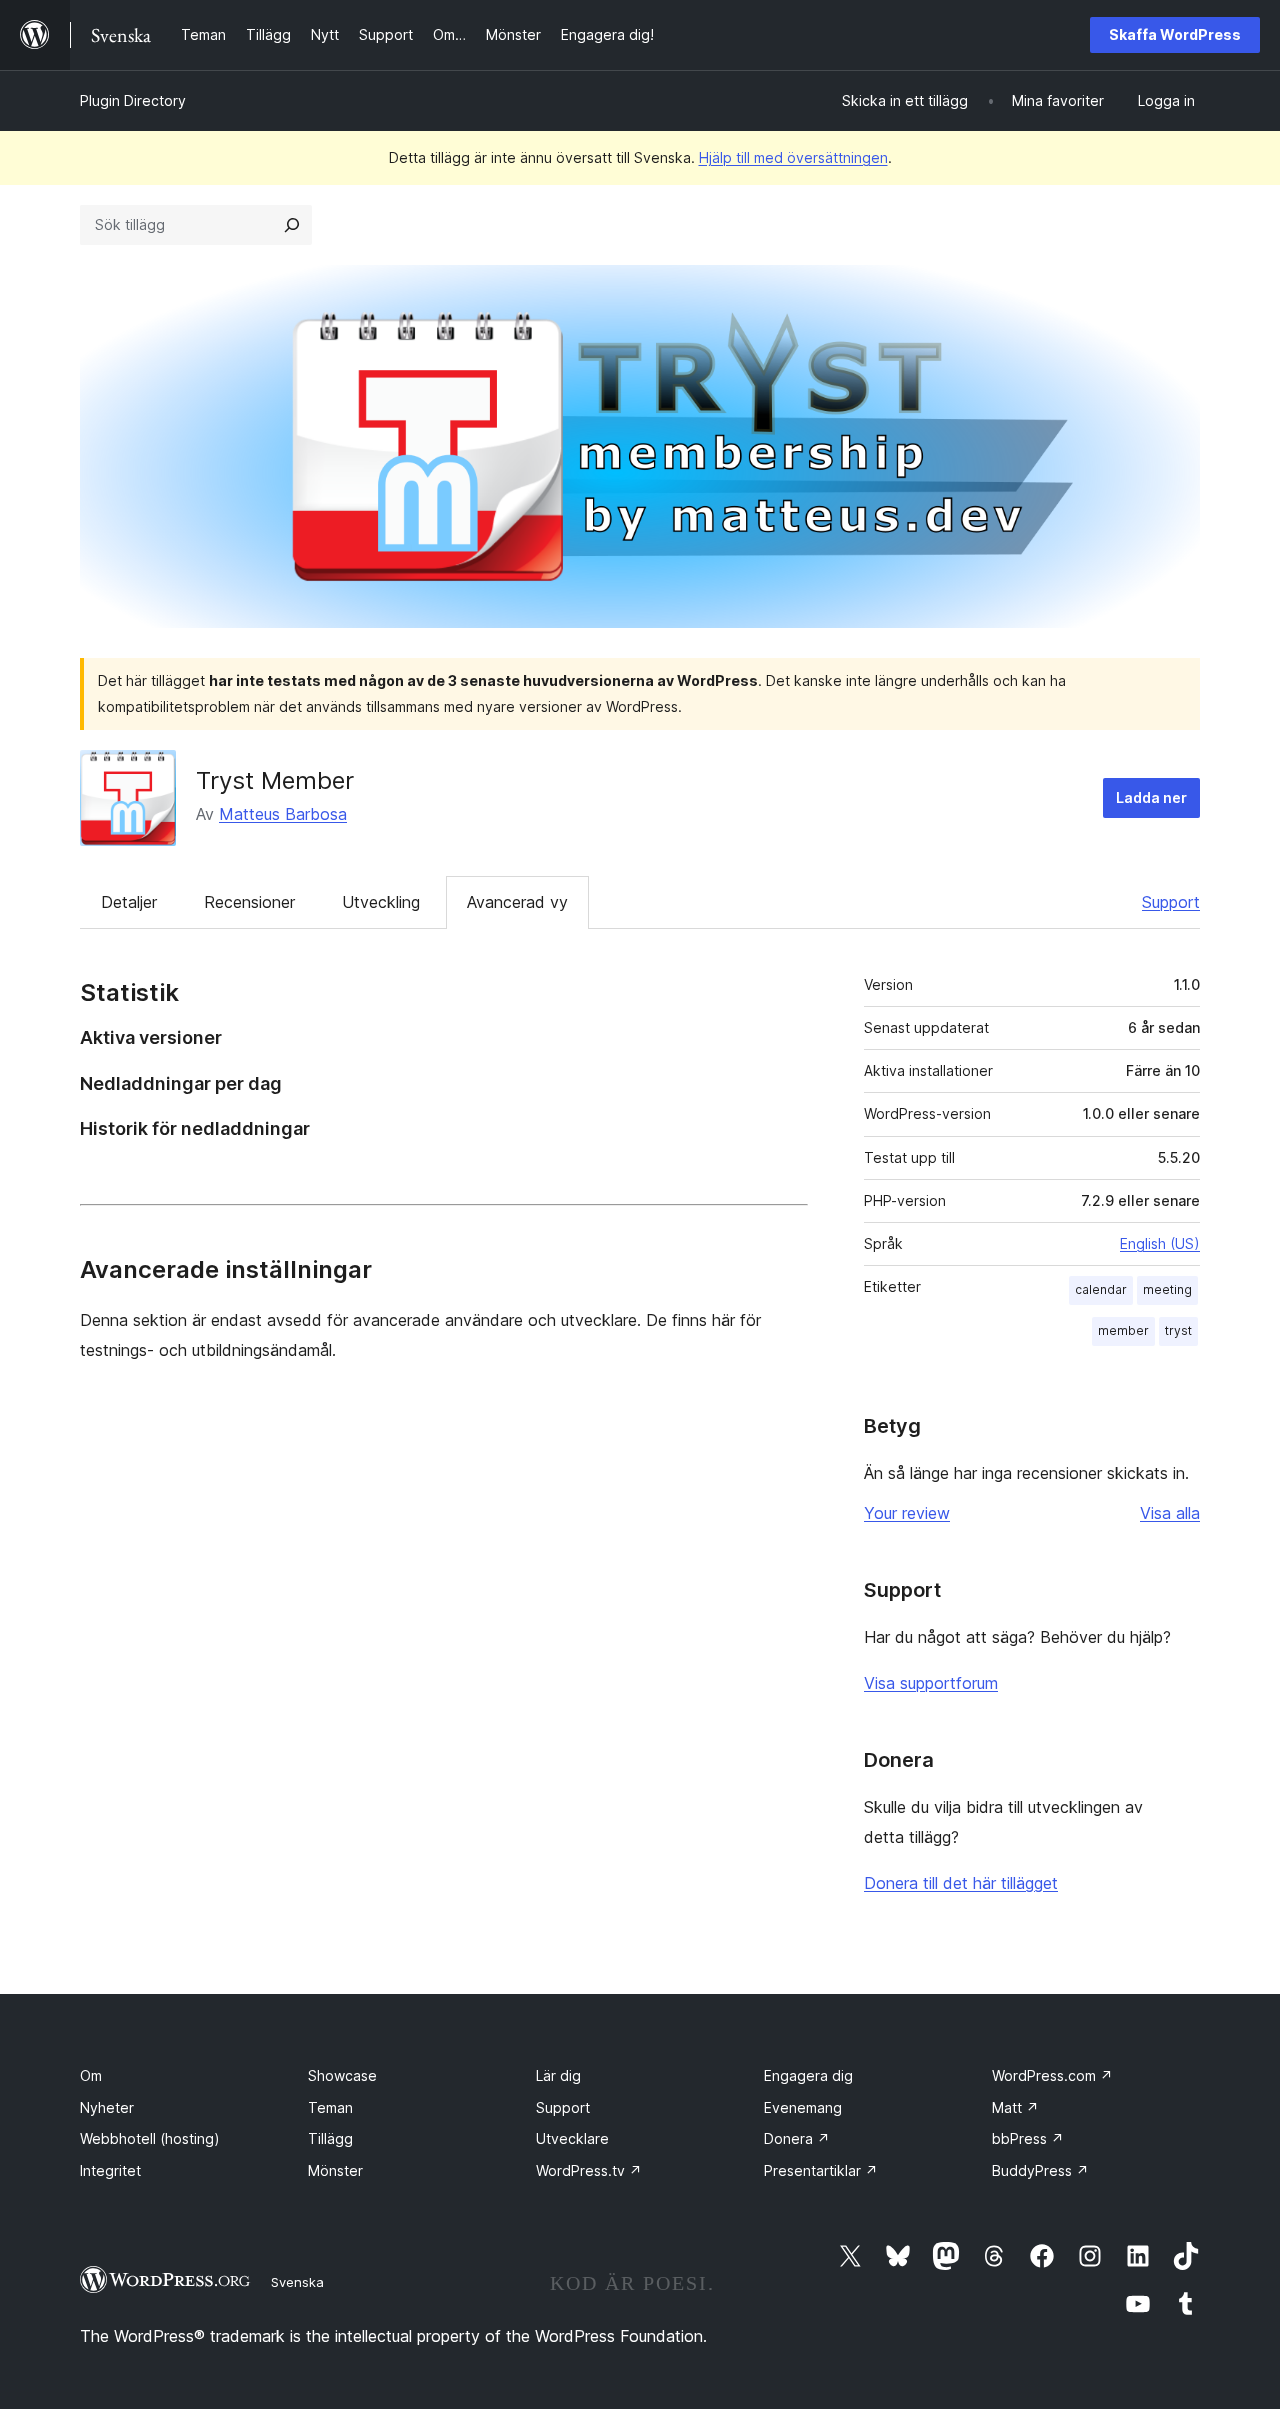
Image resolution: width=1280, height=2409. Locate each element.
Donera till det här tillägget (961, 1883)
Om (91, 2075)
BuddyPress (1040, 2170)
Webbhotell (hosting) (150, 2138)
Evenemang (803, 2107)
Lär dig (558, 2075)
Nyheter (107, 2107)
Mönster (335, 2170)
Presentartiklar (821, 2170)
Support (1171, 902)
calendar (1101, 1289)
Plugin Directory (133, 100)
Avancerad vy (517, 902)
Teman (330, 2107)
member (1123, 1330)
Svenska (297, 2282)
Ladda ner (1151, 797)
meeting (1167, 1289)
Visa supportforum (931, 1683)
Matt (1015, 2107)
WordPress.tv (589, 2170)
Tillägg (330, 2138)
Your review (907, 1513)
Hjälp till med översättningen (793, 157)
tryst (1178, 1330)
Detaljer (129, 902)
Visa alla (1170, 1513)
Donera (797, 2138)
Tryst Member (275, 780)
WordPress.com (1052, 2075)
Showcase (342, 2075)
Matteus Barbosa (283, 814)
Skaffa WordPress (1175, 34)
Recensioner (249, 902)
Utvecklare (572, 2138)
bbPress (1028, 2138)
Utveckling (381, 902)
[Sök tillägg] (292, 225)
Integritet (110, 2170)
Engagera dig (808, 2075)
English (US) (1160, 1243)
